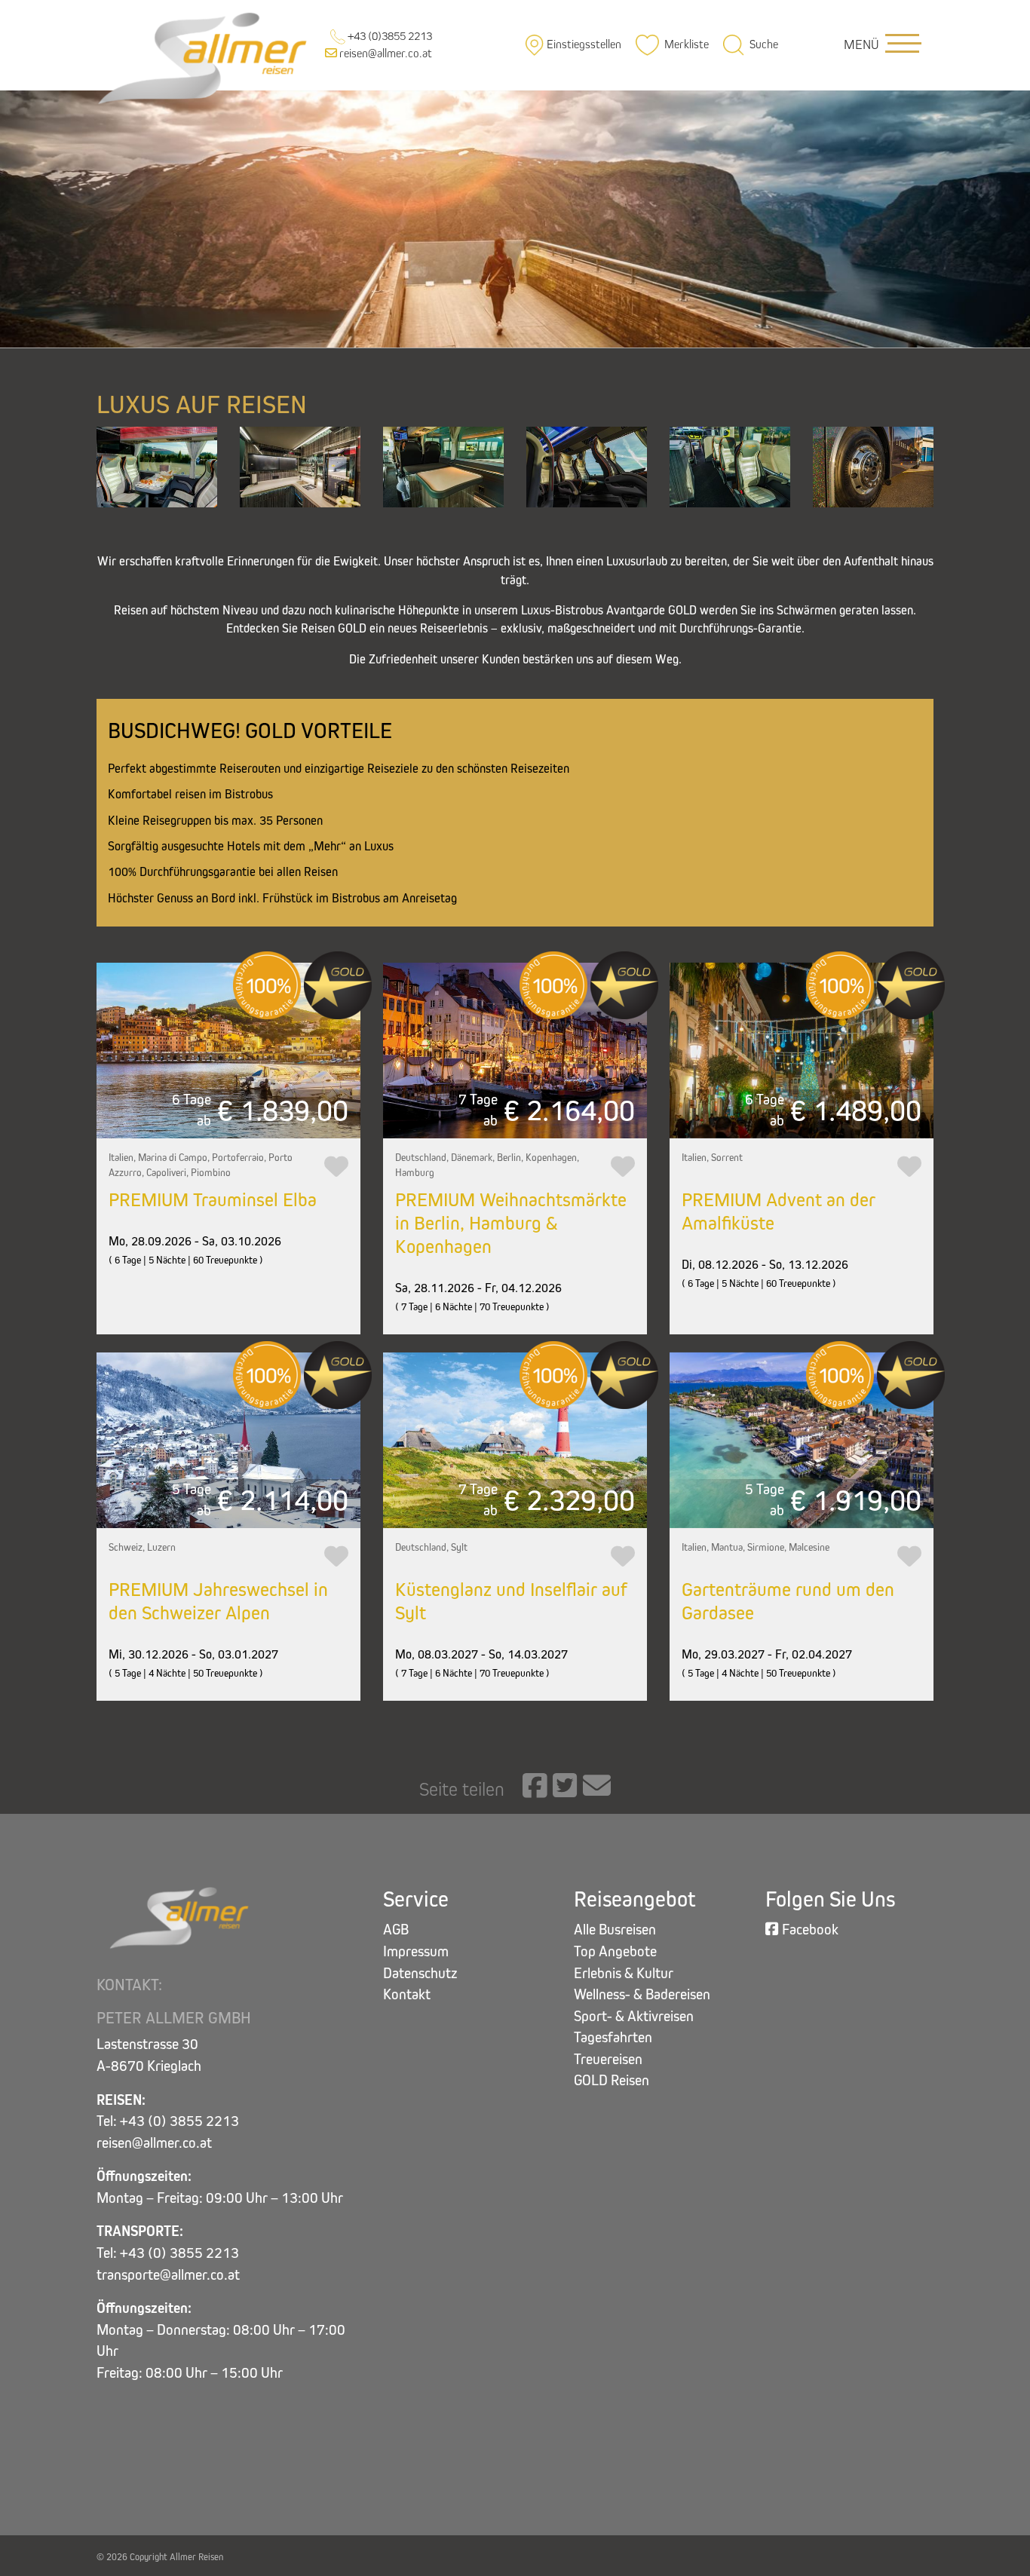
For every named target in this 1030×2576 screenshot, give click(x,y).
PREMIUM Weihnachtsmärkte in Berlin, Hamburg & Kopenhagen (511, 1223)
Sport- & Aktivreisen (634, 2016)
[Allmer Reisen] (205, 57)
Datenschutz (420, 1973)
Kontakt (407, 1994)
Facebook (809, 1930)
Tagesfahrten (613, 2037)
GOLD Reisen (612, 2080)
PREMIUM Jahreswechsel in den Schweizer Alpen (218, 1601)
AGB (396, 1930)
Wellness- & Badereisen (642, 1994)
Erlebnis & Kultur (624, 1973)
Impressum (416, 1951)
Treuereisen (608, 2059)
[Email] (597, 1787)
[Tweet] (565, 1787)
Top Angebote (615, 1951)
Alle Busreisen (615, 1930)
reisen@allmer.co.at (385, 53)
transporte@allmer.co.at (168, 2275)
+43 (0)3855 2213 (389, 36)
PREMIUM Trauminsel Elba (213, 1200)
